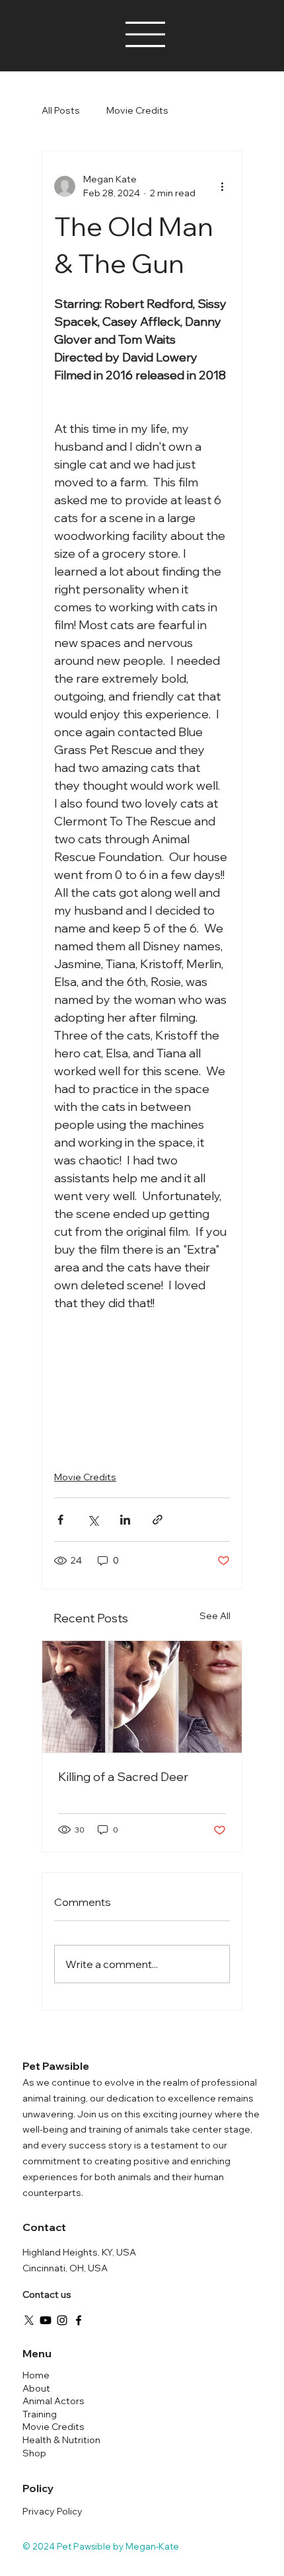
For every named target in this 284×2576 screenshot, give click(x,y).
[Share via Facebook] (60, 1520)
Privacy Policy (53, 2511)
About (36, 2388)
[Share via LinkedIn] (125, 1520)
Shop (34, 2453)
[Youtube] (46, 2320)
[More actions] (222, 186)
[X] (29, 2320)
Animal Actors (53, 2401)
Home (36, 2375)
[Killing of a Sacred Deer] (142, 1697)
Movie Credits (137, 110)
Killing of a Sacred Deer (123, 1777)
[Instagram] (62, 2320)
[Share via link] (158, 1520)
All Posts (61, 110)
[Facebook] (79, 2320)
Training (40, 2414)
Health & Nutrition (61, 2440)
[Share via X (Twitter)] (93, 1520)
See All (215, 1616)
